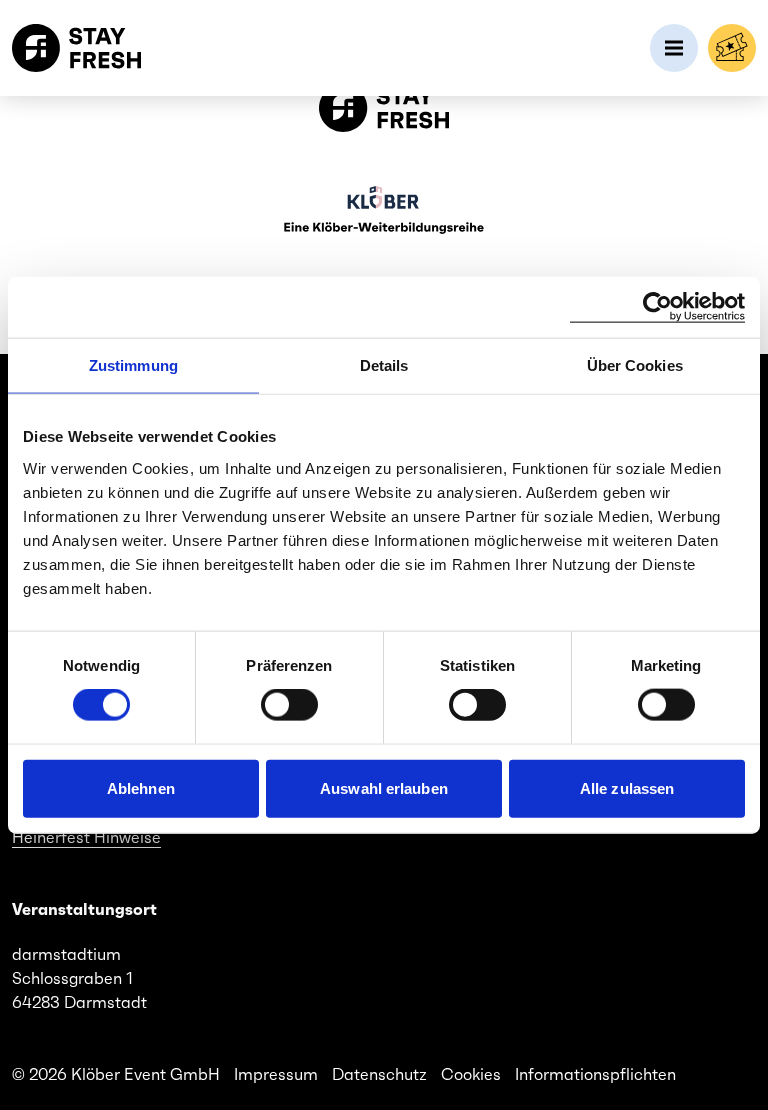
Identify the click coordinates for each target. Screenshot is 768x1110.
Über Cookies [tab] (635, 365)
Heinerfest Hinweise (86, 837)
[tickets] (732, 48)
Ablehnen (141, 787)
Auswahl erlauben (384, 787)
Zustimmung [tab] (133, 365)
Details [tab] (384, 365)
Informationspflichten (595, 1074)
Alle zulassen (627, 787)
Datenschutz (379, 1074)
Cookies (471, 1074)
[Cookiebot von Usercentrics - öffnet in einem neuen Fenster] (657, 307)
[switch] (289, 705)
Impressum (276, 1074)
